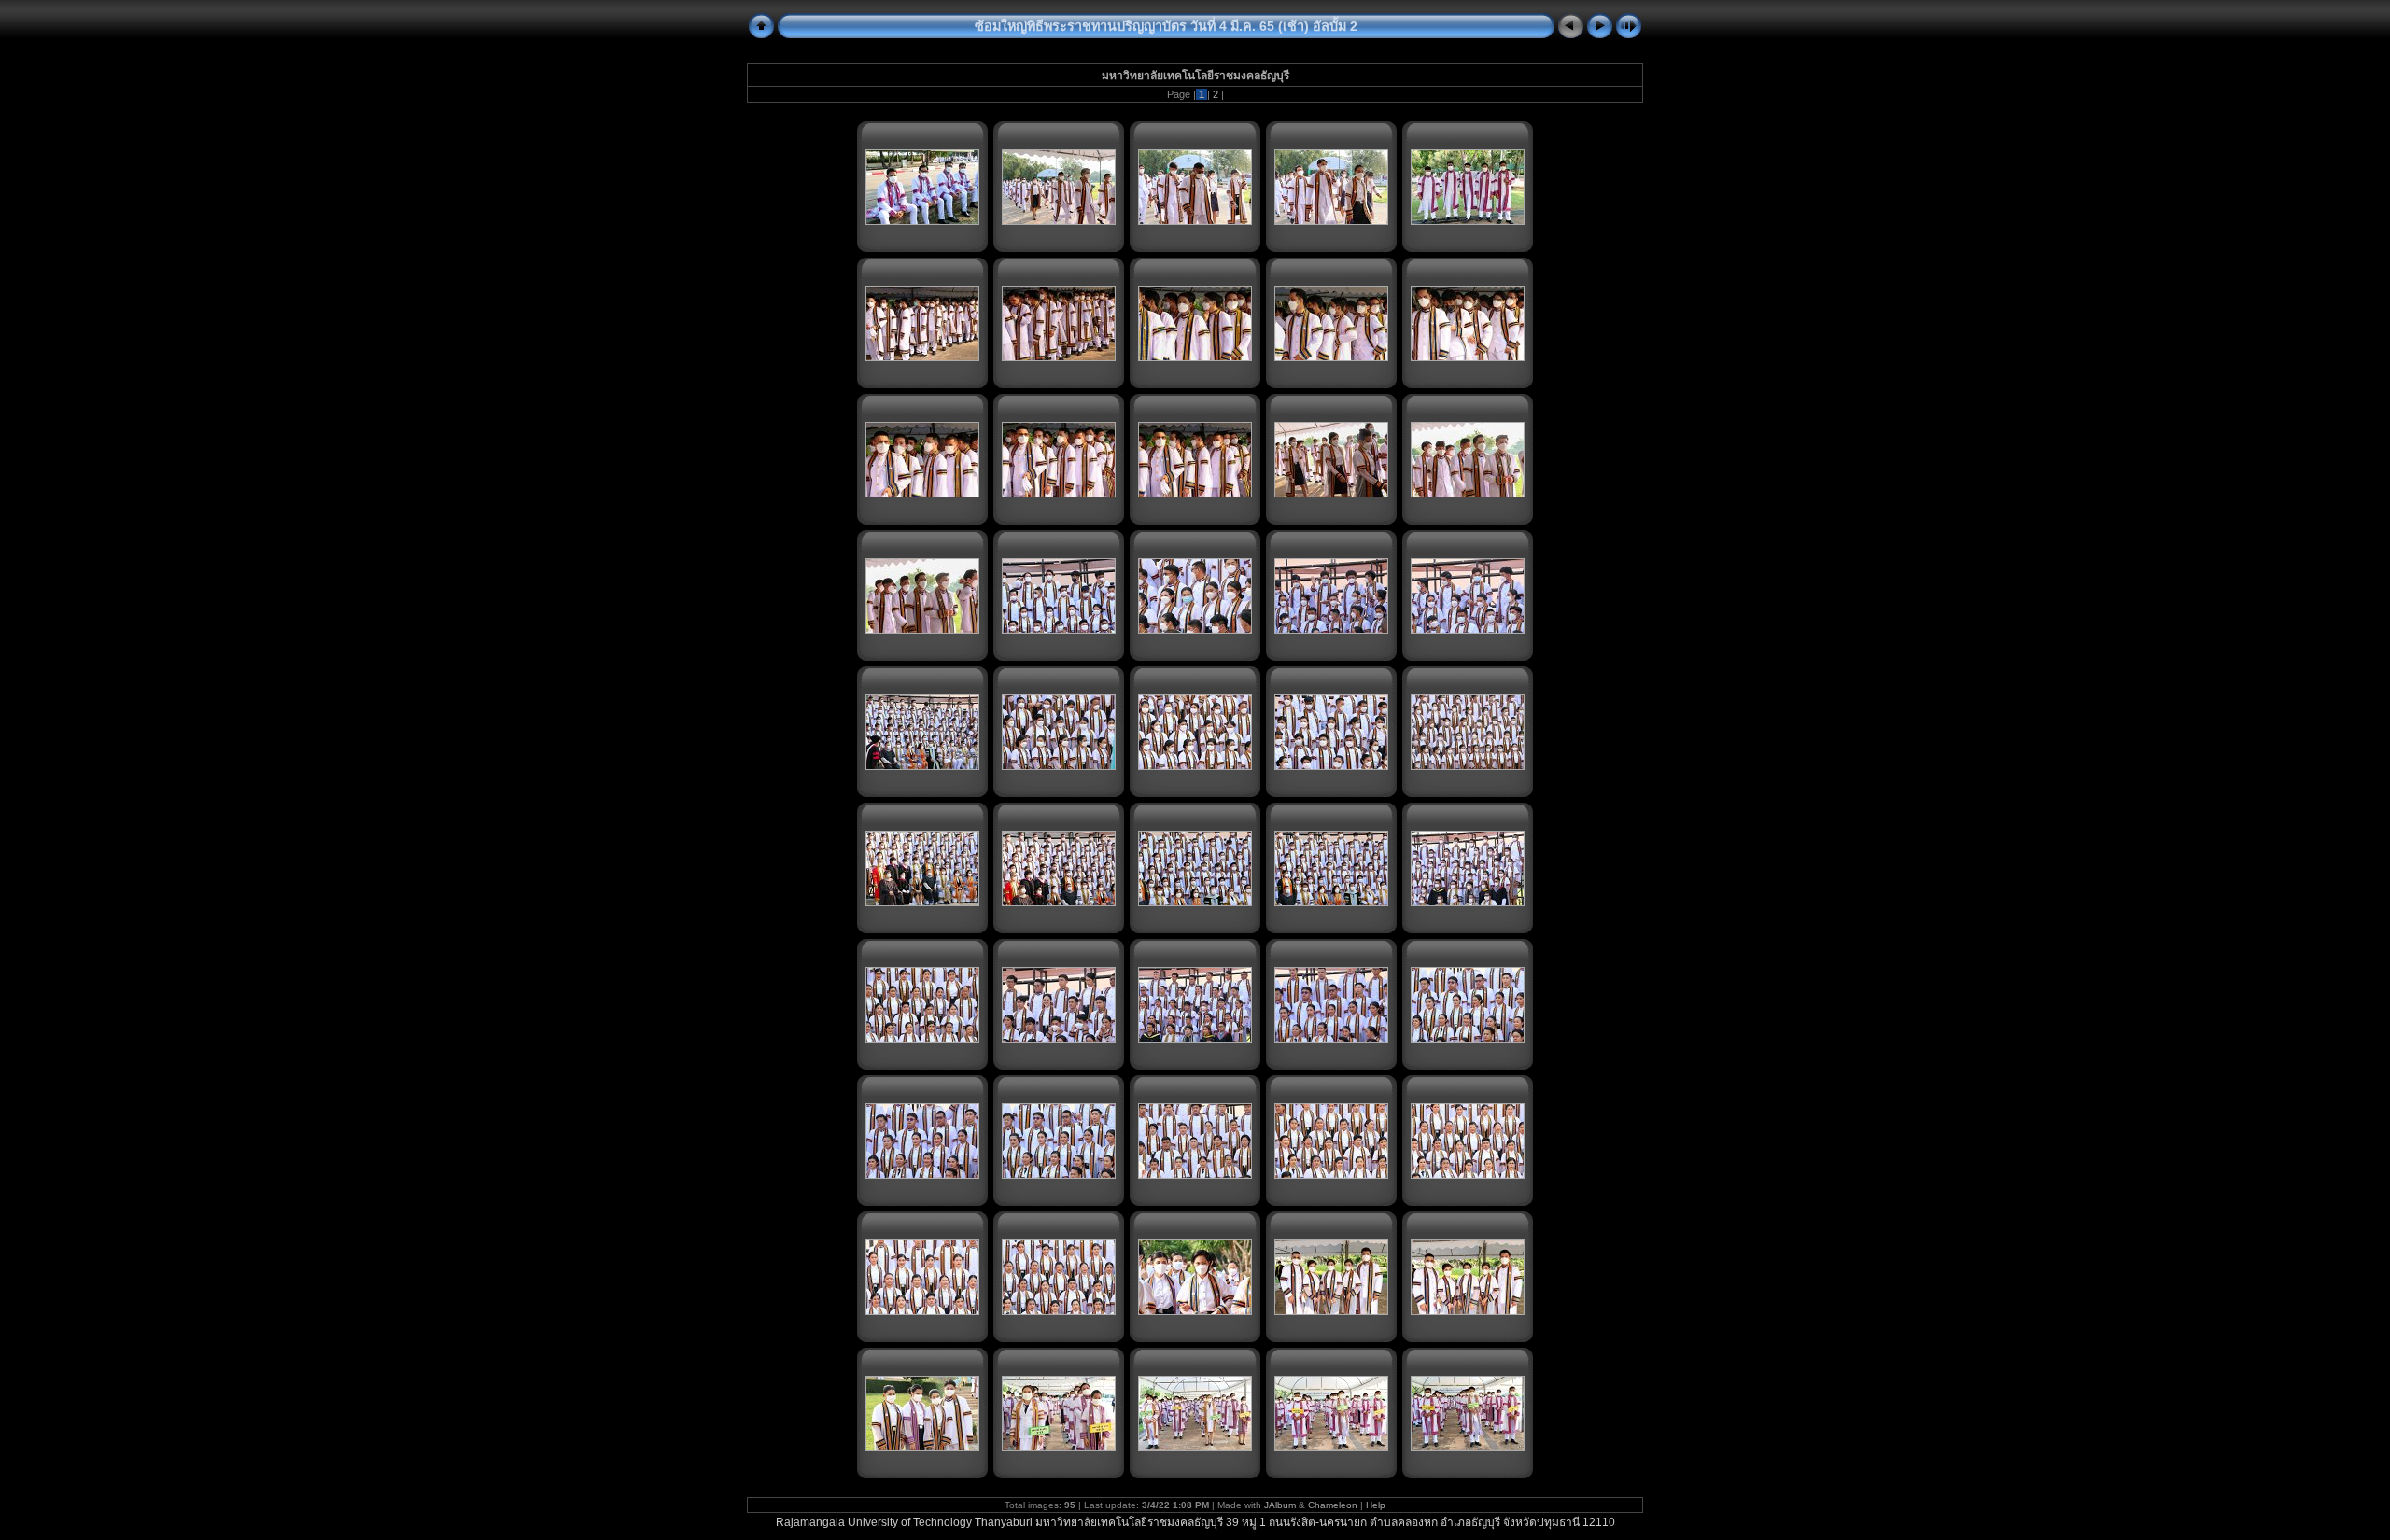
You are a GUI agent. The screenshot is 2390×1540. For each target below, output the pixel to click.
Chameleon (1333, 1505)
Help (1376, 1505)
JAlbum (1280, 1505)
